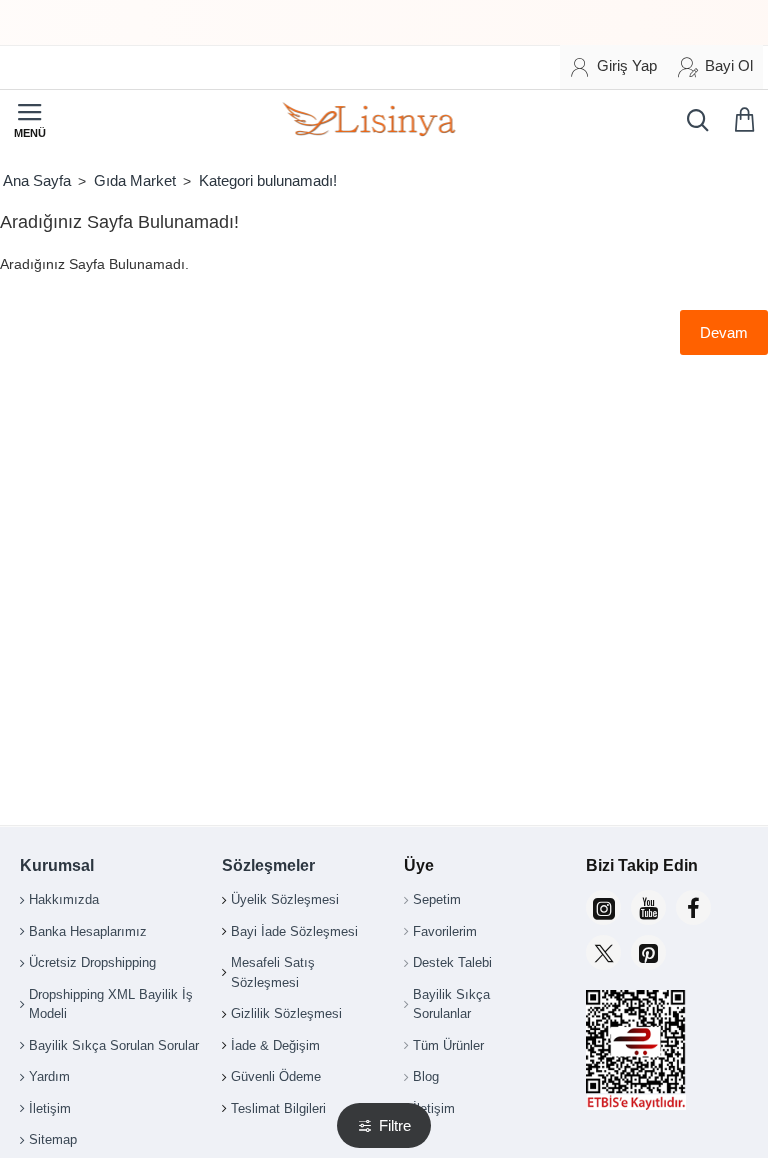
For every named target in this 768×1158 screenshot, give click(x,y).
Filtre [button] (395, 1125)
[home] (36, 180)
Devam (724, 332)
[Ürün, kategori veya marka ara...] (693, 120)
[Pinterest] (648, 952)
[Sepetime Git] (748, 120)
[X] (603, 952)
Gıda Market (135, 180)
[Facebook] (693, 907)
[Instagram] (603, 907)
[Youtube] (648, 907)
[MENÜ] (30, 120)
